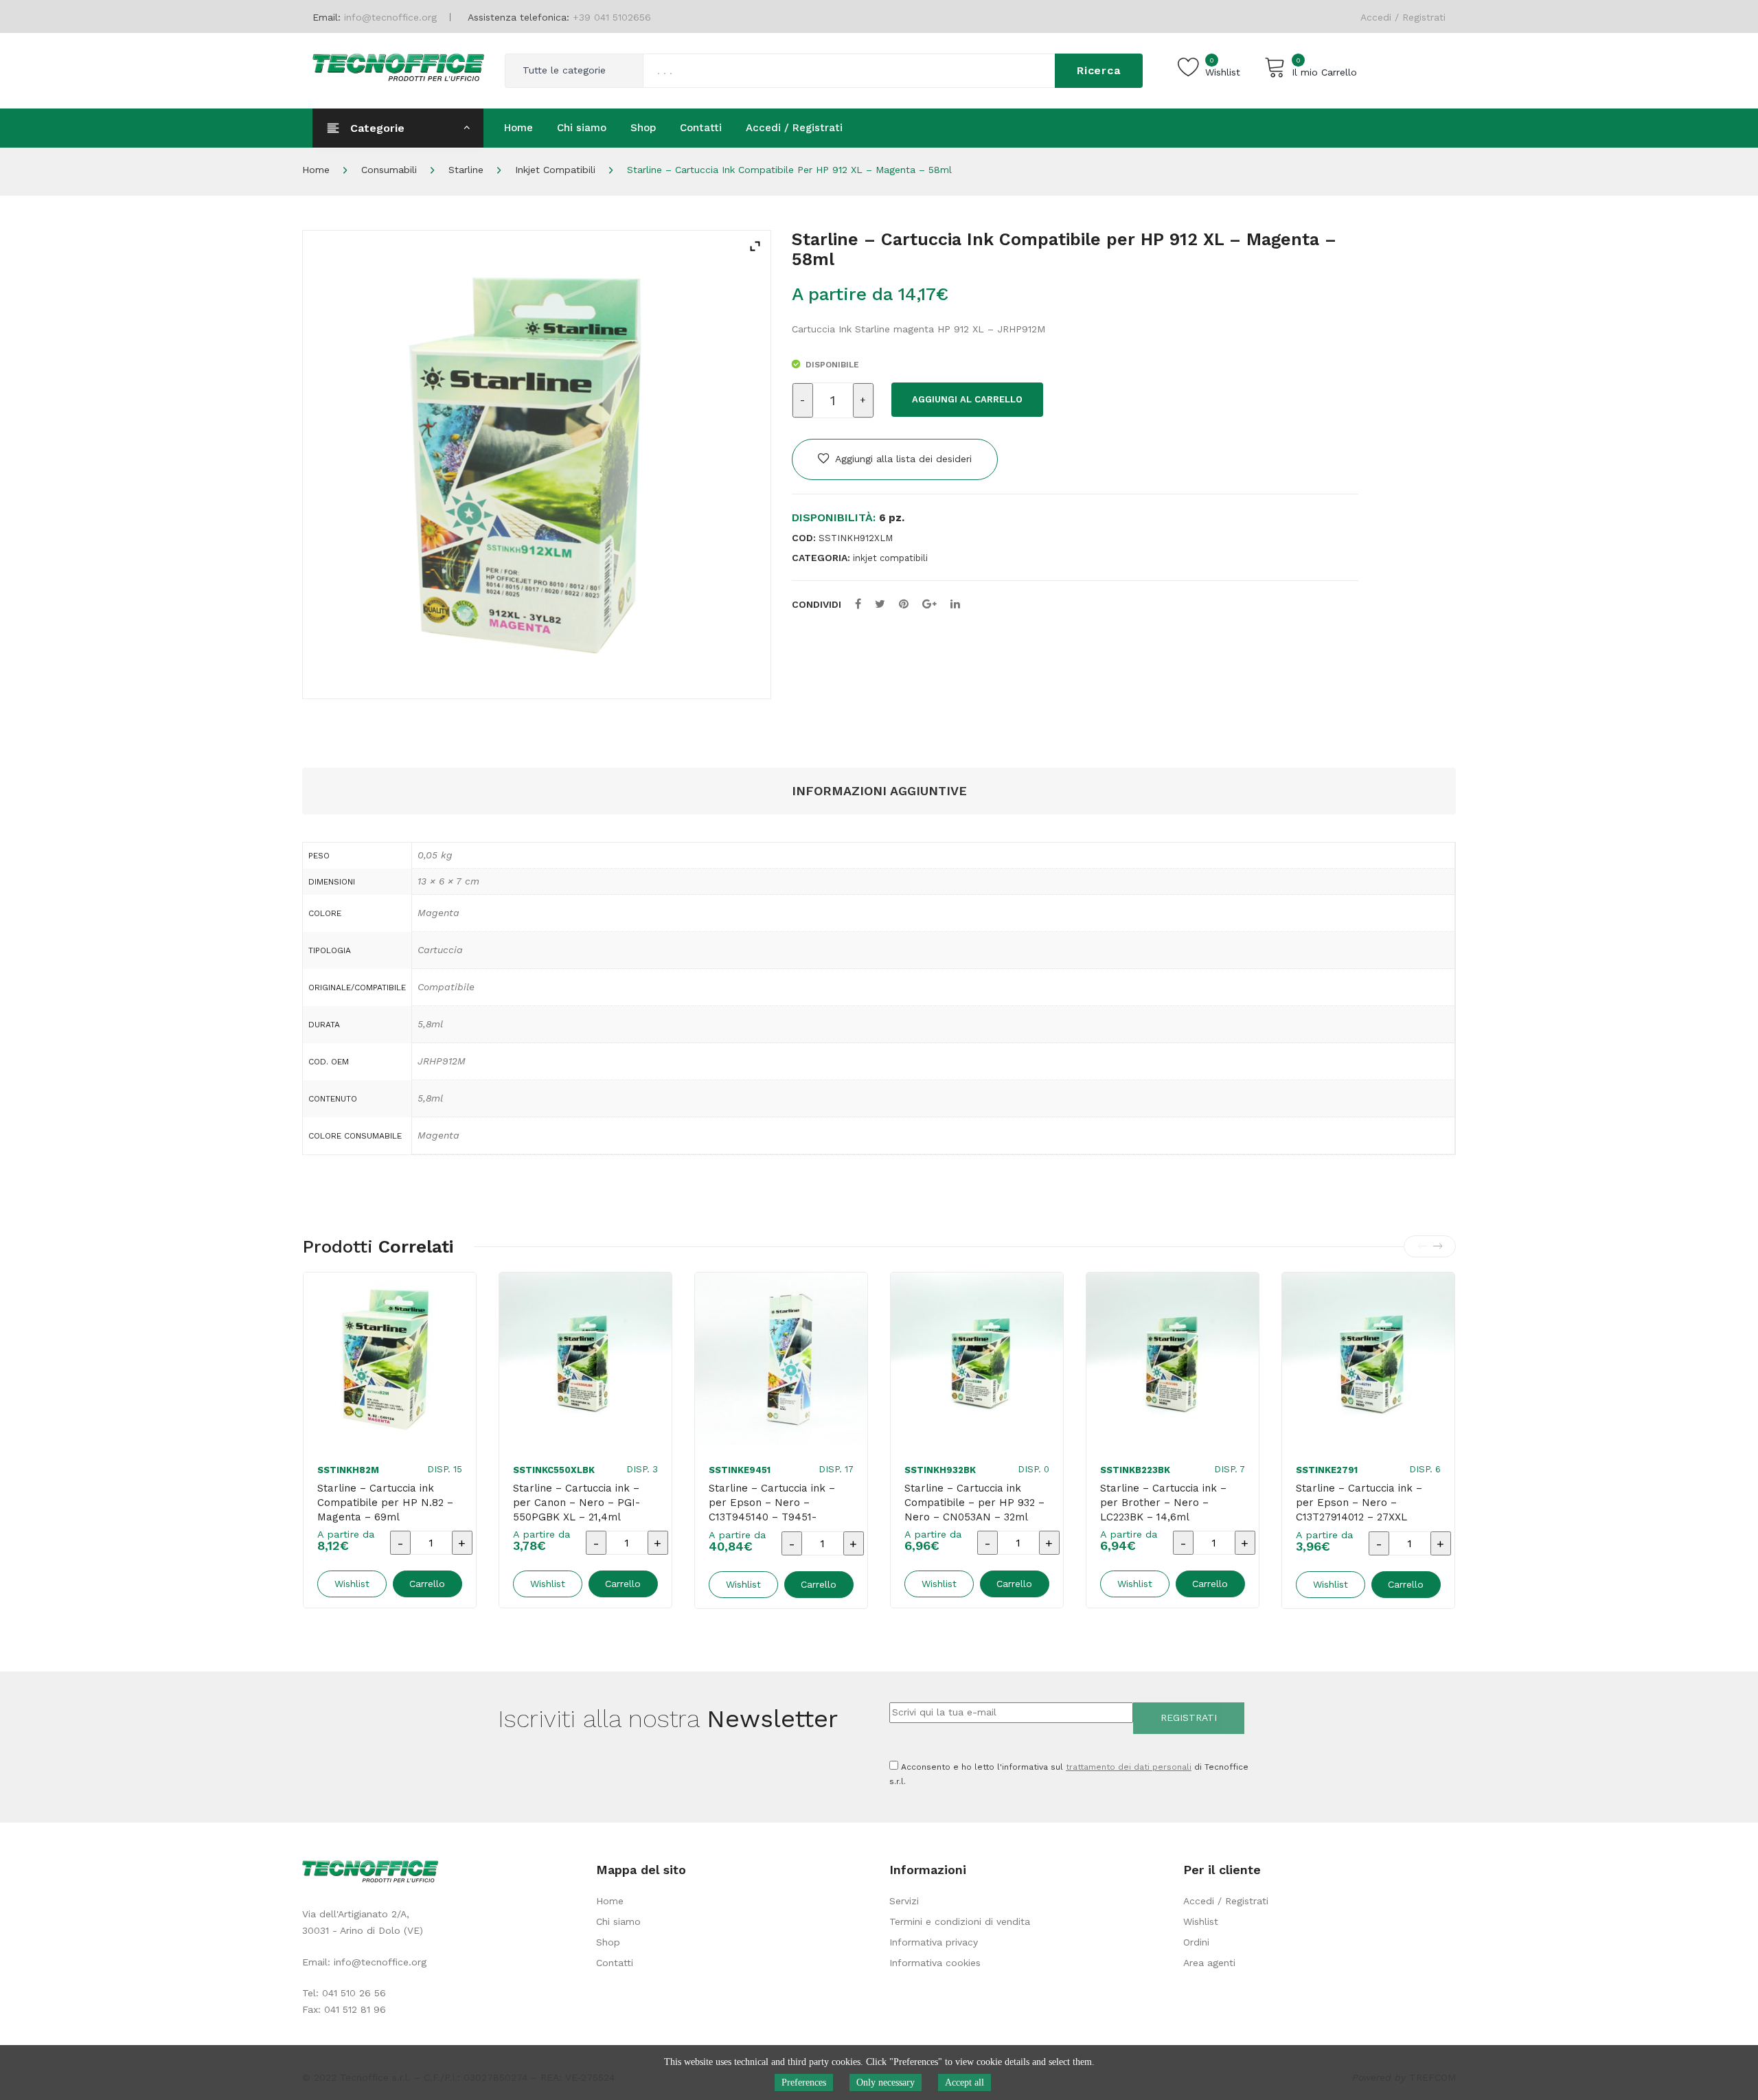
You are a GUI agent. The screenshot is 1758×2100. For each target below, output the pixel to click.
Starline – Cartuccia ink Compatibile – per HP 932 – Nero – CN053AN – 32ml (974, 1503)
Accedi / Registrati (1403, 17)
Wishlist (1201, 1921)
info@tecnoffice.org (380, 1962)
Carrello (427, 1584)
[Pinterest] (904, 604)
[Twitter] (880, 604)
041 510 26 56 (354, 1993)
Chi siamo (618, 1921)
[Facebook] (858, 604)
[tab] (879, 791)
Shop (608, 1942)
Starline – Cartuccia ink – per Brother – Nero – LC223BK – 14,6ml (1163, 1503)
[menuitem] (518, 128)
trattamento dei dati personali (1129, 1767)
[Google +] (929, 604)
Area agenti (1209, 1963)
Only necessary (886, 2082)
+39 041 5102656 (612, 17)
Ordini (1196, 1942)
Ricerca (1099, 70)
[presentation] (1422, 1246)
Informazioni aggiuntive (879, 791)
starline (466, 170)
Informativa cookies (935, 1963)
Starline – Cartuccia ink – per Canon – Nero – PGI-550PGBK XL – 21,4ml (577, 1503)
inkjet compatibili (555, 170)
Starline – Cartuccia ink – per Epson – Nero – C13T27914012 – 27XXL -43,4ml (1359, 1510)
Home (316, 170)
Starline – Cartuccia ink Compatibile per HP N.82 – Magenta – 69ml (385, 1503)
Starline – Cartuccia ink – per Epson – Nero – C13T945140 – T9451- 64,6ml (772, 1510)
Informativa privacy (934, 1942)
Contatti (615, 1963)
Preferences (804, 2082)
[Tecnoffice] (398, 66)
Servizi (904, 1901)
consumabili (389, 170)
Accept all (964, 2082)
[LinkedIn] (955, 604)
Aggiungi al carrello (967, 399)
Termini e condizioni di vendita (960, 1921)
